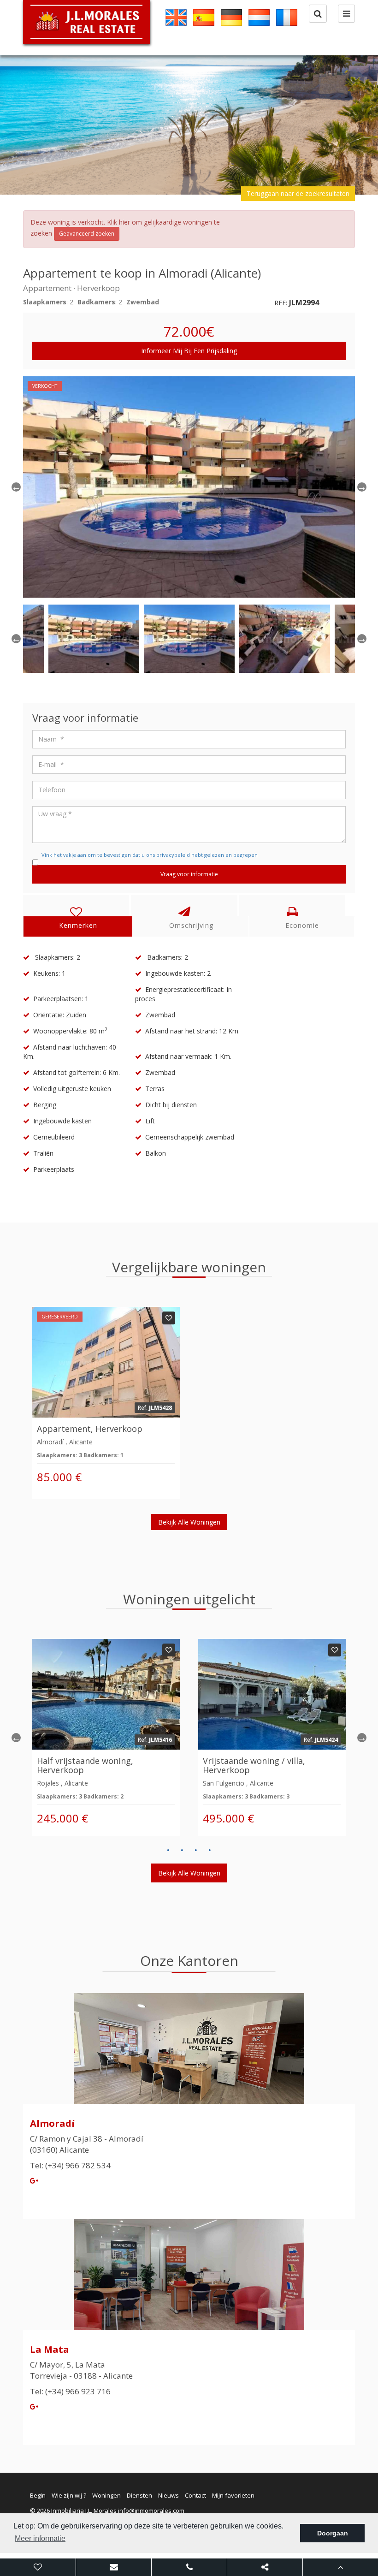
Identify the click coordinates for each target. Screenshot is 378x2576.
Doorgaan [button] (333, 2533)
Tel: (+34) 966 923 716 (70, 2391)
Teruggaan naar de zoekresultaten (298, 193)
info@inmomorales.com (151, 2511)
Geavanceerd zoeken (87, 234)
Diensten (139, 2495)
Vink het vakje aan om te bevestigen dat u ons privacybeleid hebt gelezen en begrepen (150, 855)
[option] (189, 125)
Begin (38, 2495)
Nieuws (168, 2495)
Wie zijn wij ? (69, 2495)
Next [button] (362, 487)
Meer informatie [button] (40, 2538)
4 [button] (210, 1850)
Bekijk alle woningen (189, 1522)
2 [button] (182, 1850)
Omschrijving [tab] (191, 925)
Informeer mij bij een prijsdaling (189, 351)
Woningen (106, 2495)
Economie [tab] (302, 925)
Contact (195, 2495)
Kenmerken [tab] (78, 925)
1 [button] (168, 1850)
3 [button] (196, 1850)
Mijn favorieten (233, 2495)
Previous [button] (16, 487)
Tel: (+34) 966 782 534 (70, 2165)
